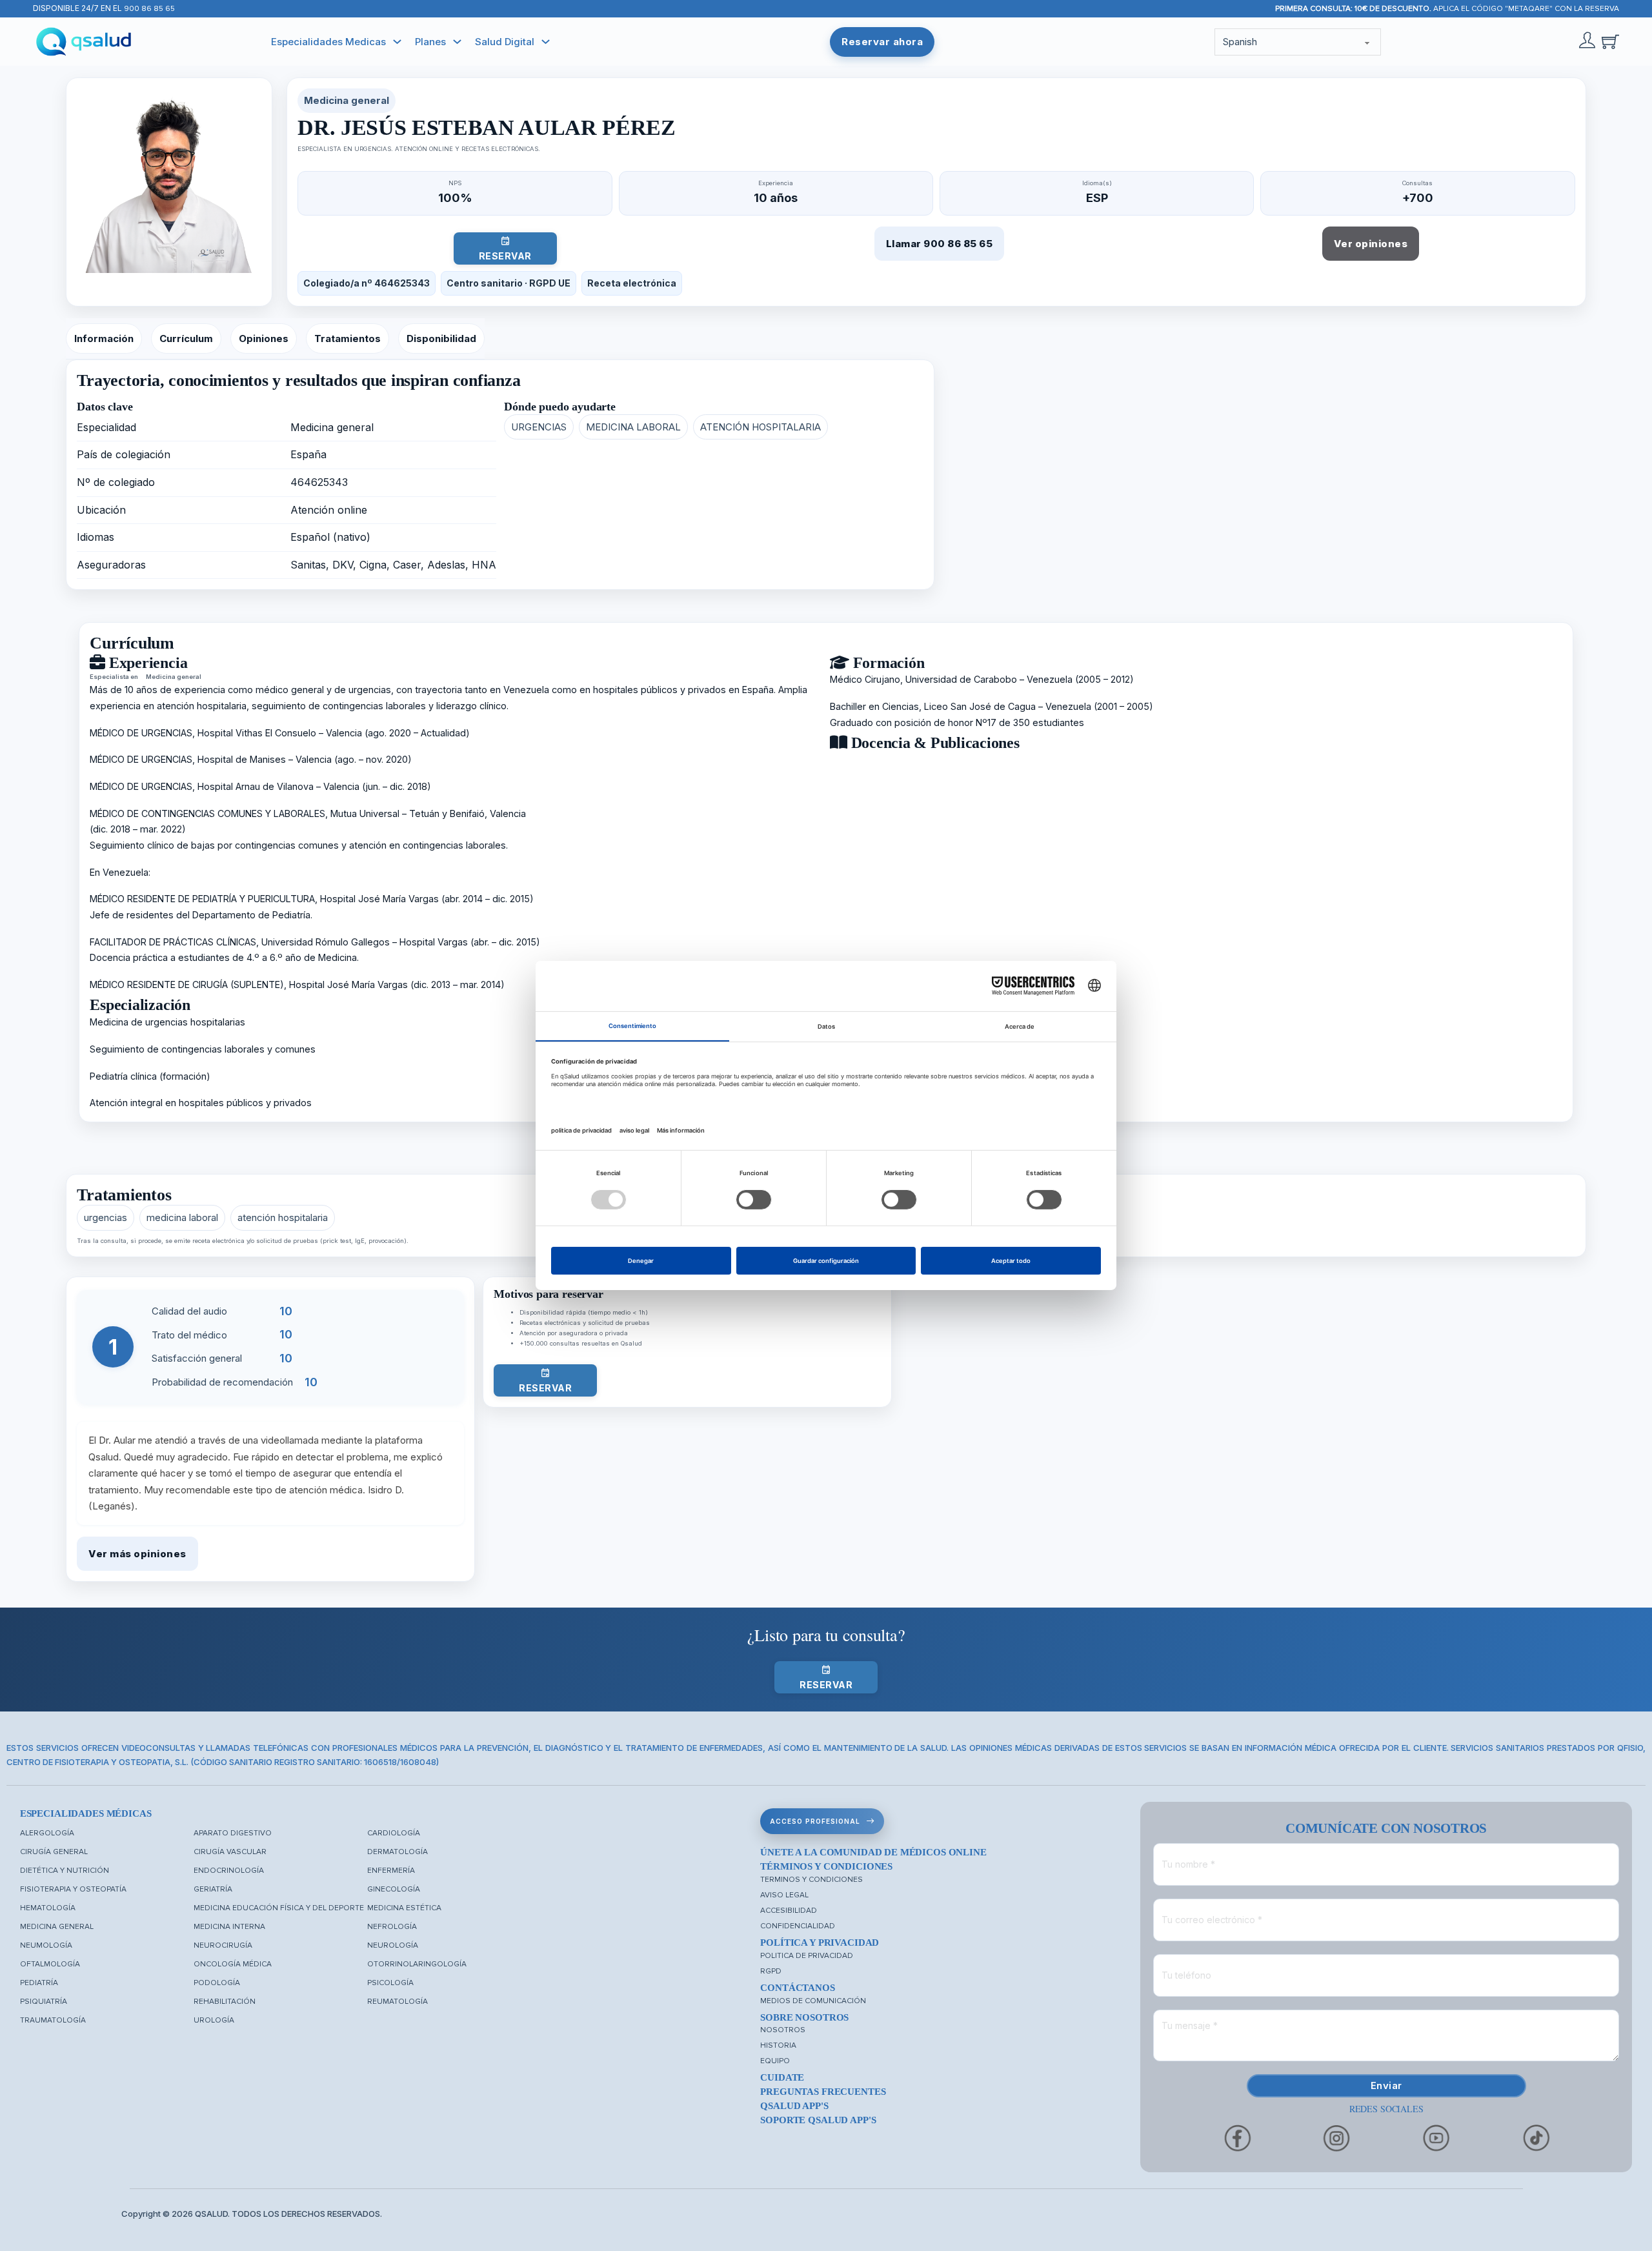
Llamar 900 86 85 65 (940, 244)
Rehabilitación (225, 2002)
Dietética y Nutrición (65, 1871)
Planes (430, 42)
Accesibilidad (789, 1911)
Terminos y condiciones (811, 1880)
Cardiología (394, 1833)
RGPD (771, 1971)
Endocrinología (229, 1871)
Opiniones (264, 338)
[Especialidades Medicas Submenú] (397, 42)
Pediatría (39, 1983)
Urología (214, 2020)
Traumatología (53, 2020)
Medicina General (57, 1927)
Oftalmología (50, 1964)
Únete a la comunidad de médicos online (873, 1852)
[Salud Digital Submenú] (546, 42)
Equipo (775, 2061)
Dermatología (398, 1852)
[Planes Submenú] (457, 42)
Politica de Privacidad (807, 1956)
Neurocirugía (223, 1945)
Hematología (48, 1908)
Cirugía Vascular (230, 1852)
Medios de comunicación (813, 2001)
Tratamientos (348, 338)
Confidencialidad (798, 1926)
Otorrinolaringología (417, 1964)
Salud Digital (505, 42)
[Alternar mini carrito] (1610, 42)
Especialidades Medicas (328, 42)
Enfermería (391, 1871)
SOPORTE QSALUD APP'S (818, 2120)
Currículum (186, 338)
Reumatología (398, 2002)
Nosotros (783, 2030)
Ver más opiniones (137, 1554)
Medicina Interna (229, 1927)
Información (104, 338)
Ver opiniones (1371, 244)
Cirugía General (54, 1852)
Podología (217, 1983)
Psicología (390, 1983)
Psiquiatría (44, 2002)
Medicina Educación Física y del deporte (279, 1908)
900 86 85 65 (149, 9)
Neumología (46, 1945)
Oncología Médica (233, 1964)
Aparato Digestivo (233, 1833)
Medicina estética (404, 1908)
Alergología (47, 1833)
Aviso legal (784, 1895)
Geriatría (213, 1889)
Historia (778, 2045)
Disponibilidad (441, 338)
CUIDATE (782, 2077)
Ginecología (394, 1889)
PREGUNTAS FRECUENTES (823, 2092)
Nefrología (392, 1927)
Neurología (393, 1945)
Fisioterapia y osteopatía (73, 1889)
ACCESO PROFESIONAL (815, 1821)
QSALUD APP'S (794, 2106)
